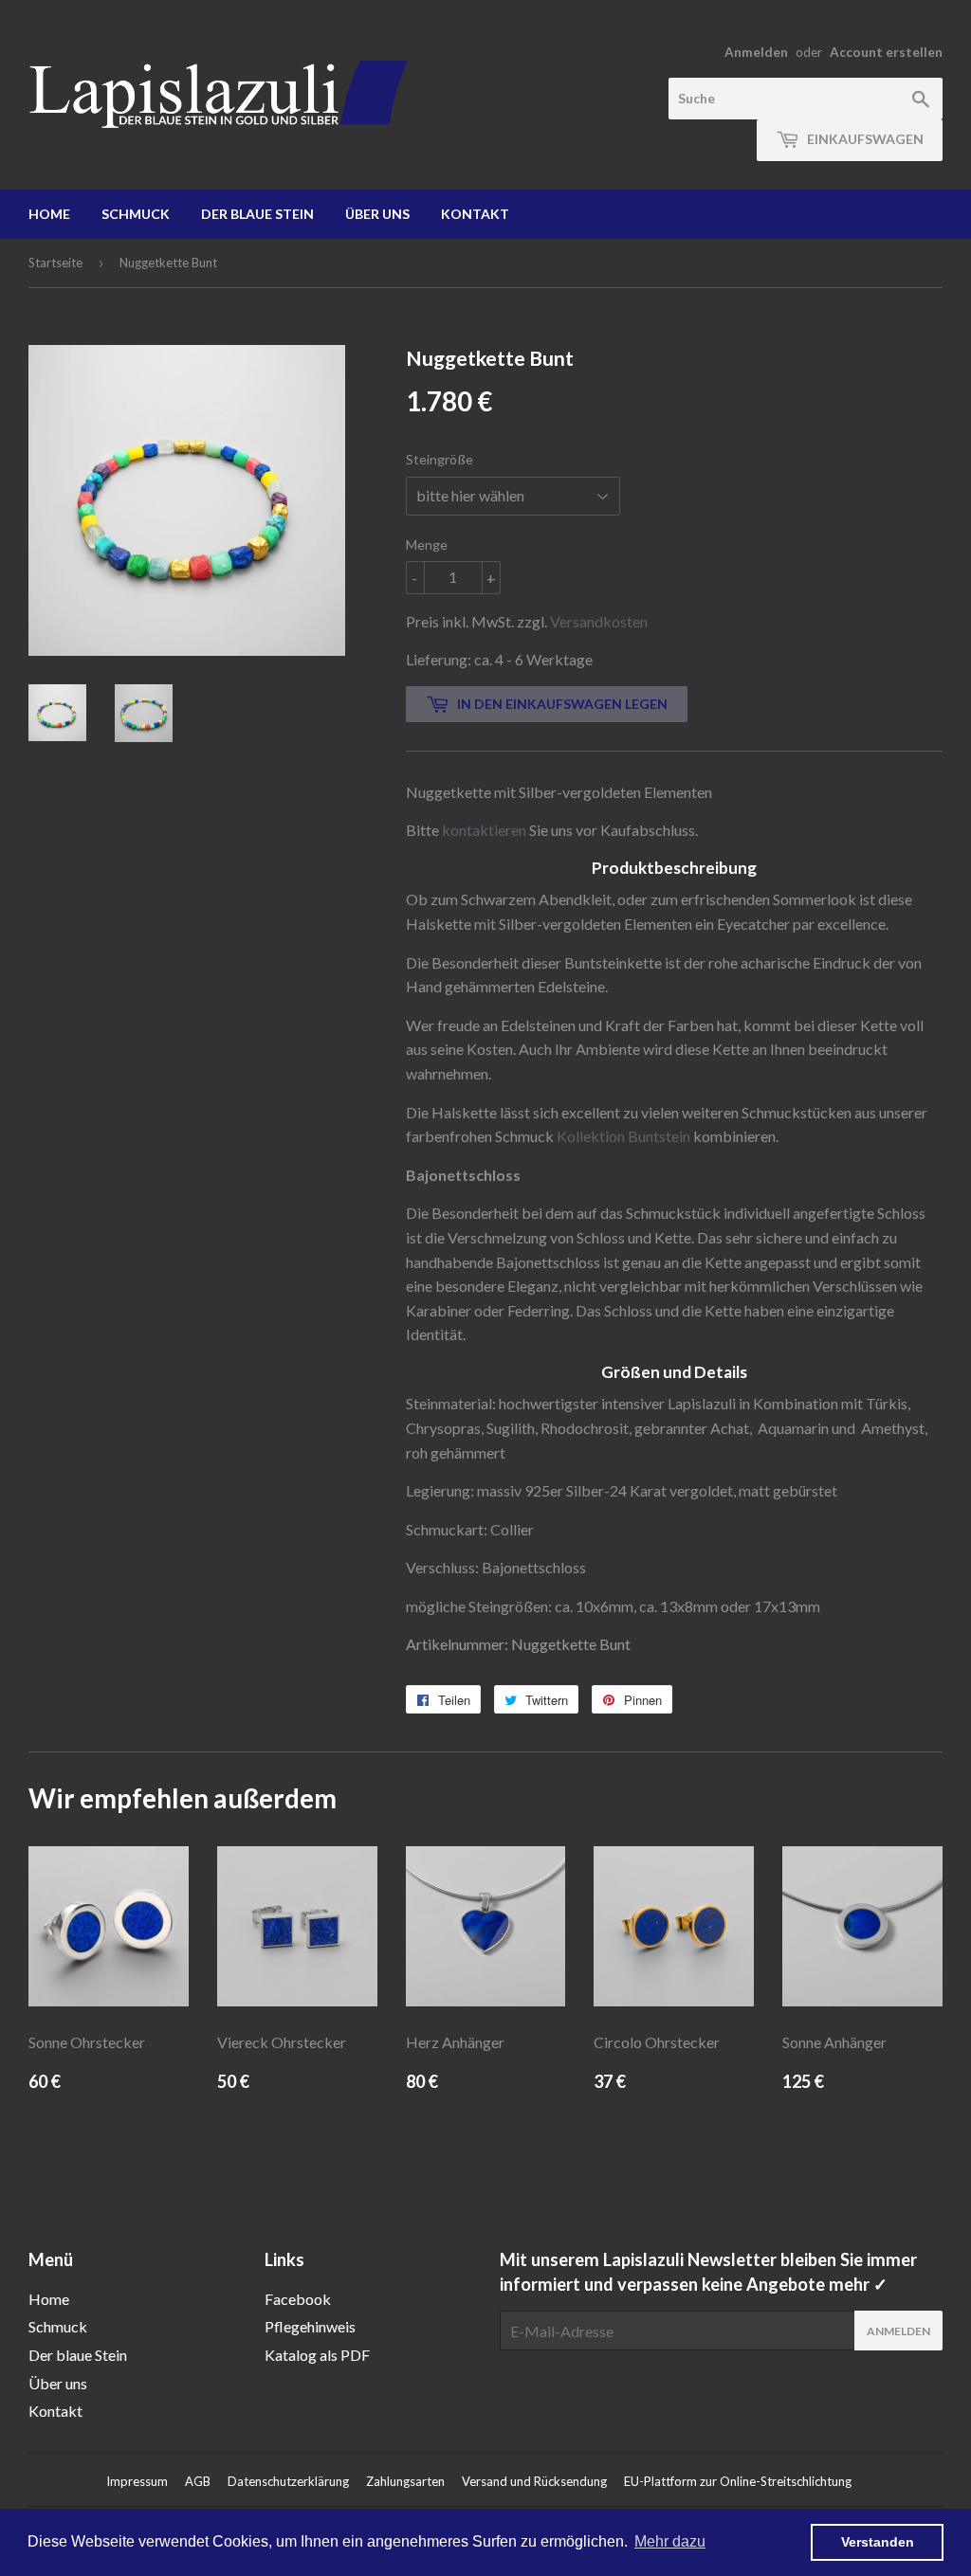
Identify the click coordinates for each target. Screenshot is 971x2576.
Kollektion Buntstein (623, 1136)
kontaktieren (484, 830)
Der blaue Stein (257, 214)
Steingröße (440, 459)
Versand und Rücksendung (534, 2481)
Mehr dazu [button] (670, 2541)
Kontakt (475, 214)
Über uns (377, 214)
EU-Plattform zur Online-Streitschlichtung (738, 2481)
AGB (198, 2481)
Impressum (137, 2481)
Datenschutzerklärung (288, 2481)
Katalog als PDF (317, 2355)
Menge (427, 544)
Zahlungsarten (405, 2481)
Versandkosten (599, 621)
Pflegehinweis (310, 2326)
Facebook (298, 2299)
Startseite (55, 263)
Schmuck (136, 214)
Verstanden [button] (878, 2542)
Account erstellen (886, 52)
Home (49, 214)
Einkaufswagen (864, 139)
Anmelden (756, 52)
